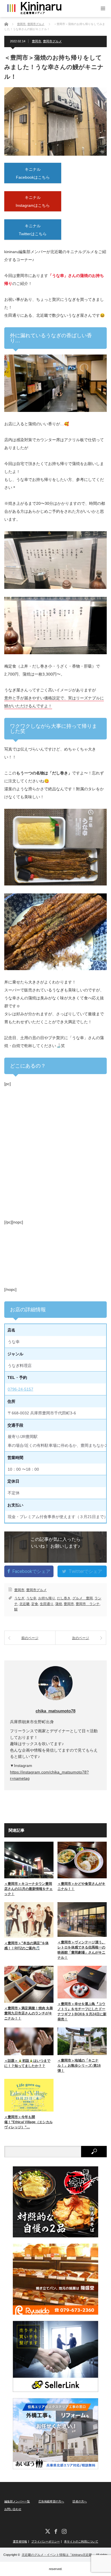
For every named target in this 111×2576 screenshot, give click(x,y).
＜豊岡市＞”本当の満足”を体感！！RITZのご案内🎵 (26, 1946)
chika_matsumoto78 (55, 1711)
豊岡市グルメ (52, 41)
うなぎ (19, 1598)
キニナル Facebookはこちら (33, 173)
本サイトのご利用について (81, 2542)
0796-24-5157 (20, 1389)
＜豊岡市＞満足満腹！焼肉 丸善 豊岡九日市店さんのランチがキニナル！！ (29, 2013)
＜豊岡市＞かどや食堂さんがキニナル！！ (81, 1886)
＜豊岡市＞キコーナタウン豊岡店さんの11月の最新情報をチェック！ (28, 1889)
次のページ (81, 1638)
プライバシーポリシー (46, 2542)
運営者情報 (20, 2542)
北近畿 (24, 1604)
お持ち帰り (47, 1598)
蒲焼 (59, 1604)
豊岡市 (37, 41)
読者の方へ (80, 2501)
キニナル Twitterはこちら (33, 230)
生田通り (47, 1604)
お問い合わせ (13, 2509)
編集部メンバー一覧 (17, 2501)
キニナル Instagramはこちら (33, 201)
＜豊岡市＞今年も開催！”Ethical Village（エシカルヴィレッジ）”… (28, 2122)
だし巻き (64, 1598)
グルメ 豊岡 (83, 1598)
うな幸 (31, 1598)
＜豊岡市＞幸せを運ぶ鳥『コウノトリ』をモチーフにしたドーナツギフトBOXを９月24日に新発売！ (82, 2012)
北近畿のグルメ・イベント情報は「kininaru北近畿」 (58, 2555)
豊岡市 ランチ (88, 1604)
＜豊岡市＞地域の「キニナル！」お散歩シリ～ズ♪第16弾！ (79, 2066)
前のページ (30, 1638)
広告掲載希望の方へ (51, 2501)
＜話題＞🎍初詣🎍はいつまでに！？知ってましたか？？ (27, 2063)
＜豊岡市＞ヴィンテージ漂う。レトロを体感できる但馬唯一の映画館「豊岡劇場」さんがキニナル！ (81, 1950)
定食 (35, 1604)
